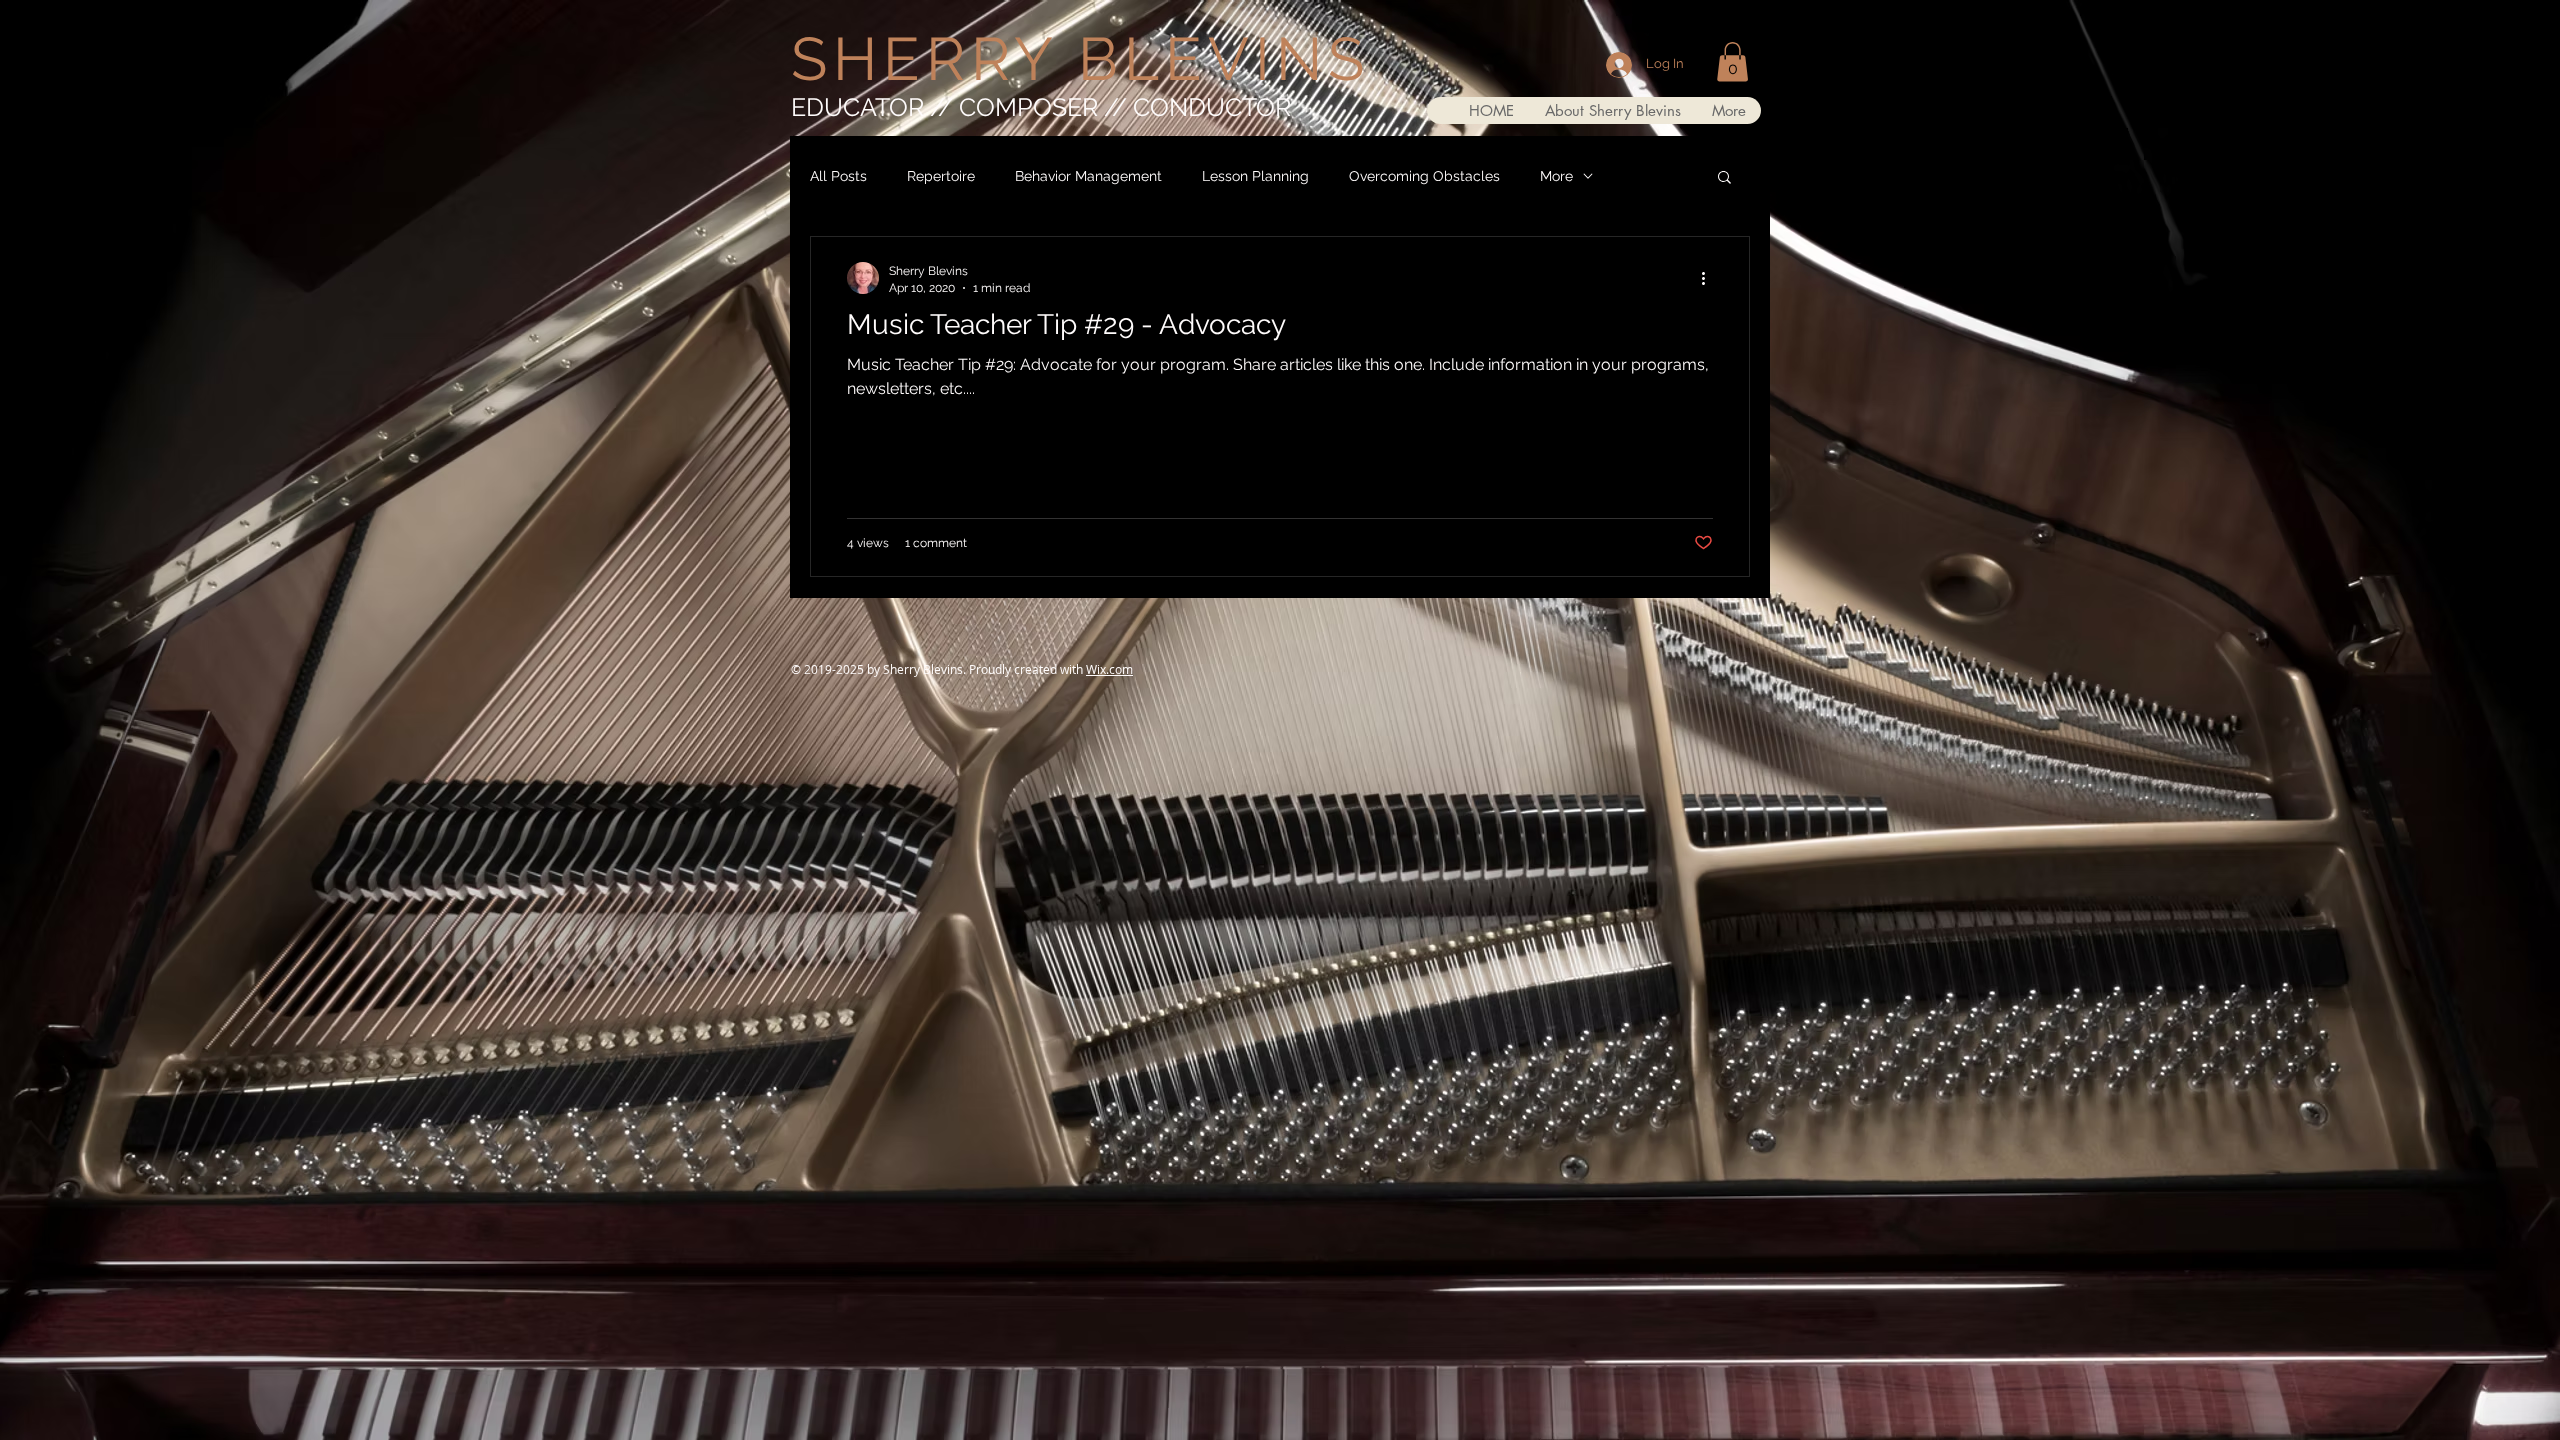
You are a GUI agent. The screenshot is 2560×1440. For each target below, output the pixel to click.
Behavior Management (1088, 176)
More (1556, 176)
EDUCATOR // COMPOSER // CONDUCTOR (1041, 107)
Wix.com (1109, 669)
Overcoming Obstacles (1424, 176)
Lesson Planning (1255, 176)
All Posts (838, 176)
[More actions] (1710, 278)
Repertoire (941, 176)
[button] (1732, 61)
